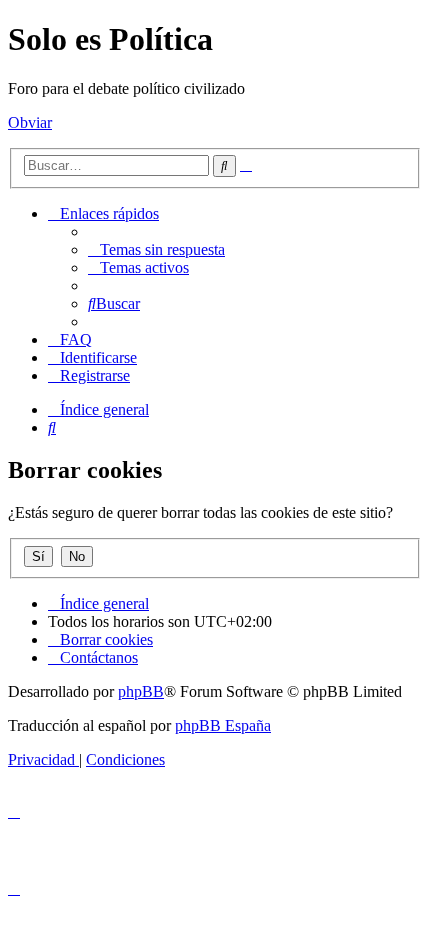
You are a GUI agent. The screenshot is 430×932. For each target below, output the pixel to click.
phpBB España (223, 725)
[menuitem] (156, 249)
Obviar (30, 122)
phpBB (141, 691)
